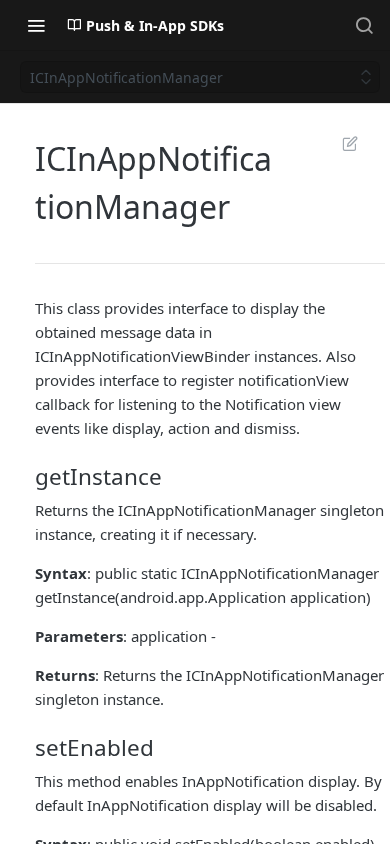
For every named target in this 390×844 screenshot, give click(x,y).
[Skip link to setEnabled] (36, 748)
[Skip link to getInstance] (36, 476)
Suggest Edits (340, 143)
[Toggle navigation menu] (36, 25)
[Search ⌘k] (364, 25)
